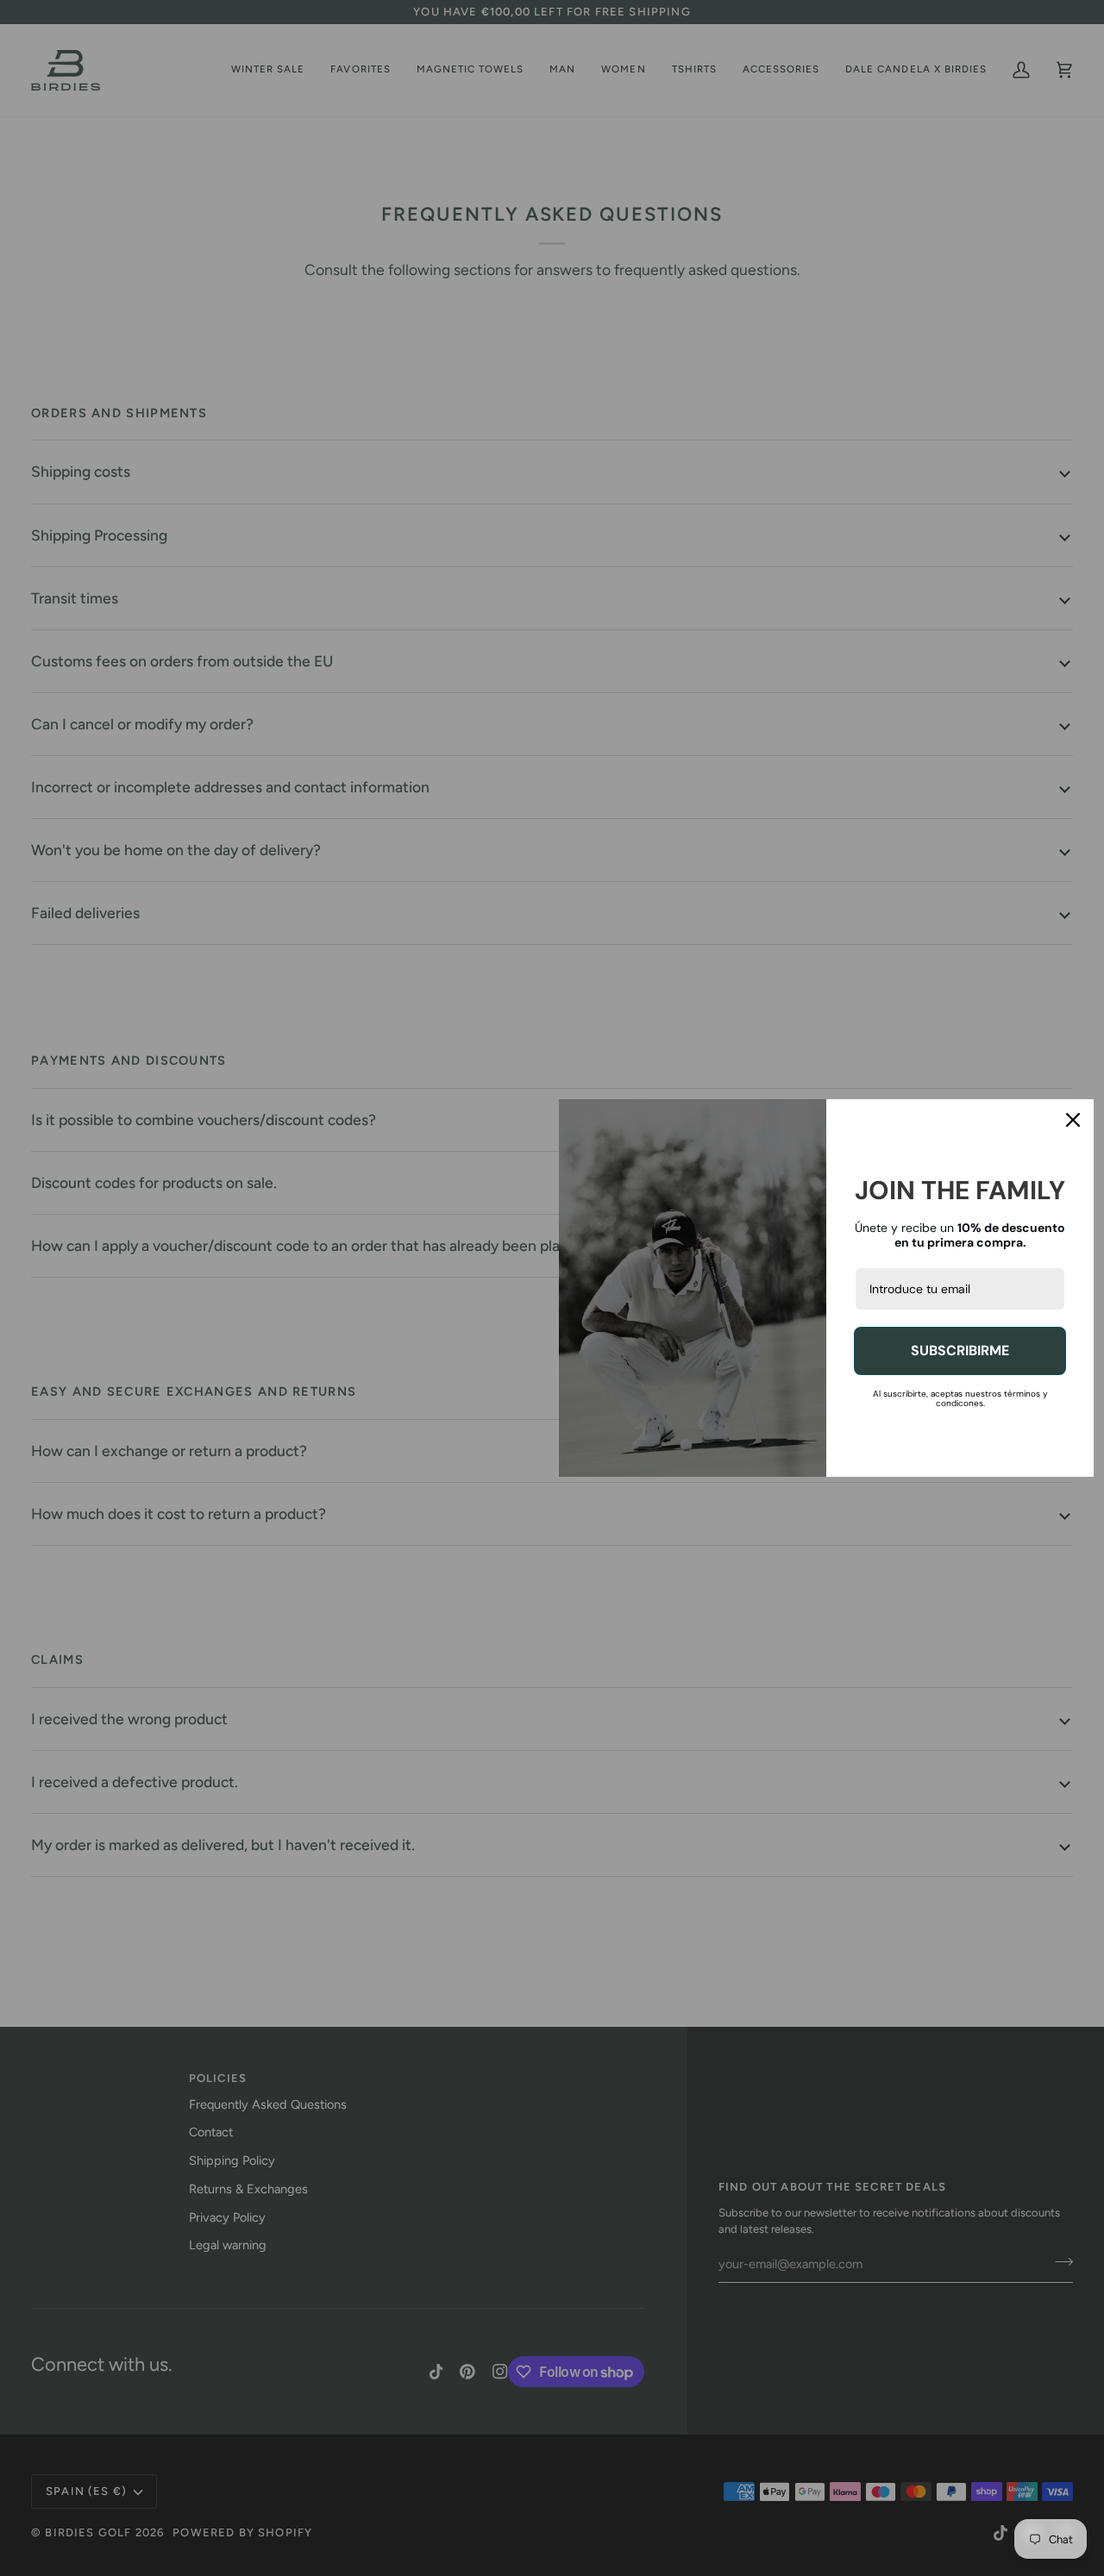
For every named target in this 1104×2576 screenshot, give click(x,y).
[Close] (1073, 1120)
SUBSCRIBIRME (960, 1351)
